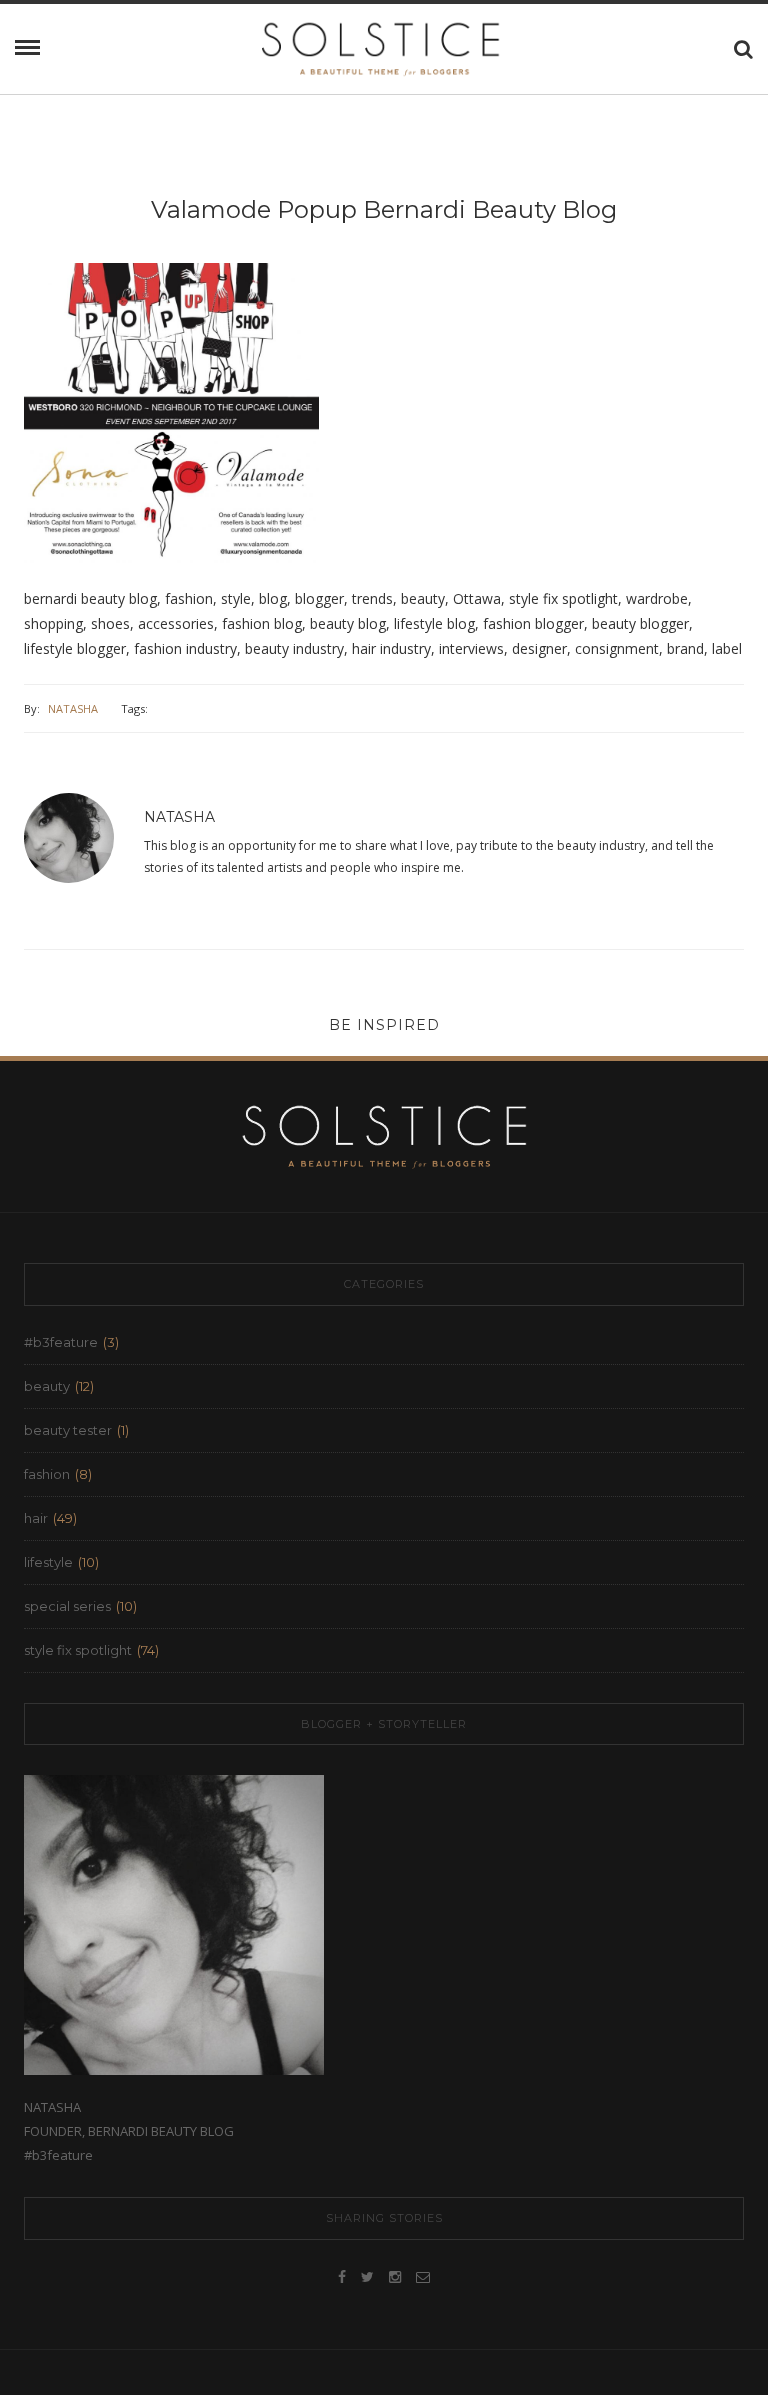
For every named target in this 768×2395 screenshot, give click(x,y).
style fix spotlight (78, 1650)
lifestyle (48, 1562)
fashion (47, 1474)
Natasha (73, 708)
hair (36, 1518)
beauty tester (68, 1430)
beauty (47, 1386)
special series (67, 1606)
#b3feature (61, 1342)
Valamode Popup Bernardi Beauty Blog (384, 209)
